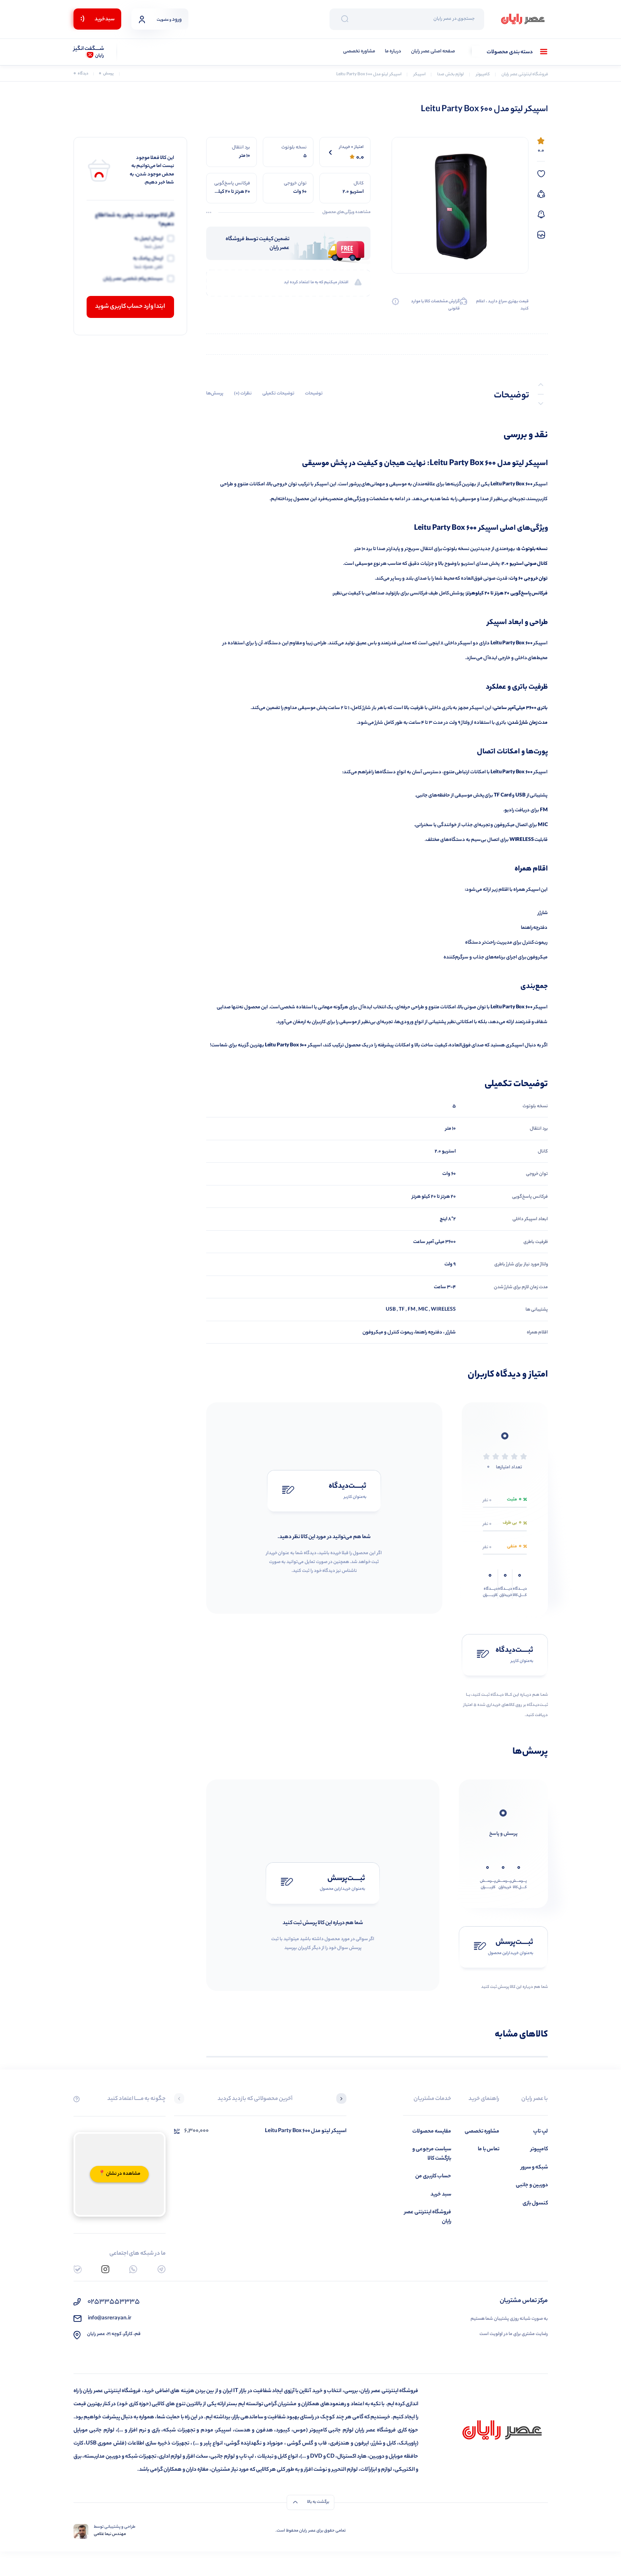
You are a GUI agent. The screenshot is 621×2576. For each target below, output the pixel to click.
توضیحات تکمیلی (278, 394)
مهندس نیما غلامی (110, 2535)
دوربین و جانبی (532, 2185)
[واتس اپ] (133, 2269)
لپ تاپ (541, 2131)
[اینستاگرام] (105, 2269)
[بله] (78, 2269)
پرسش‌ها (215, 394)
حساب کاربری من (433, 2176)
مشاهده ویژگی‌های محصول (346, 213)
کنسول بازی (535, 2203)
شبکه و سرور (534, 2167)
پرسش (106, 74)
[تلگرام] (162, 2269)
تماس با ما (489, 2149)
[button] (341, 2100)
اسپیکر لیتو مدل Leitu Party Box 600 (306, 2131)
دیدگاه (81, 74)
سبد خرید (441, 2194)
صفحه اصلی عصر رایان (433, 52)
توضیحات (314, 394)
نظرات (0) (243, 394)
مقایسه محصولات (432, 2131)
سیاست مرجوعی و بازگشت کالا (432, 2154)
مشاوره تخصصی (359, 52)
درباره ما (393, 52)
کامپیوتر (539, 2149)
